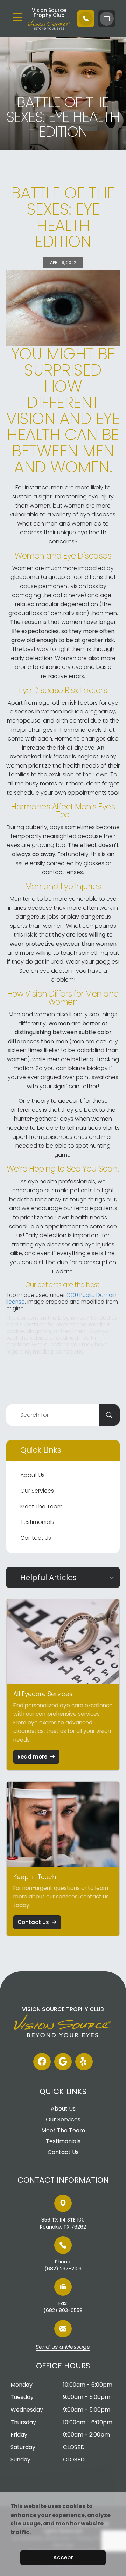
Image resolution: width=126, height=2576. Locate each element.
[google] (63, 2062)
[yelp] (84, 2062)
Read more (32, 1757)
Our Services (37, 1491)
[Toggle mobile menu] (17, 17)
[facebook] (42, 2062)
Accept (63, 2558)
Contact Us (36, 1538)
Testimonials (37, 1522)
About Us (33, 1475)
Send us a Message (63, 2347)
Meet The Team (41, 1507)
